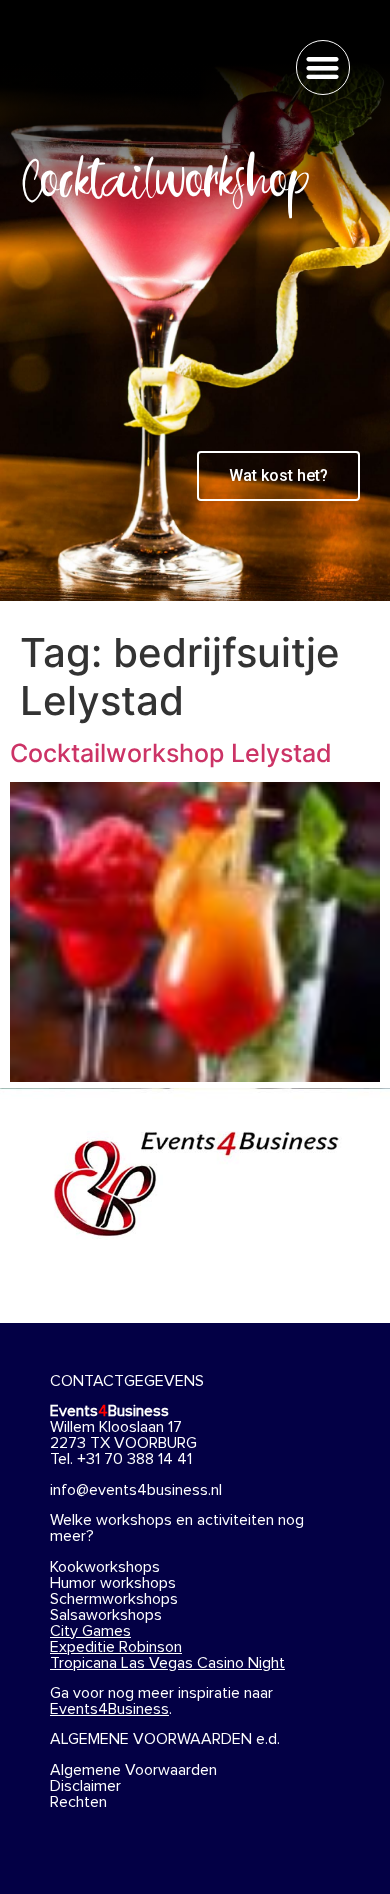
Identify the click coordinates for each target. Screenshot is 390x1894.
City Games (90, 1631)
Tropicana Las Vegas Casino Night (167, 1663)
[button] (323, 67)
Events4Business (109, 1709)
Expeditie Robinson (116, 1647)
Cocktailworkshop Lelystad (171, 753)
